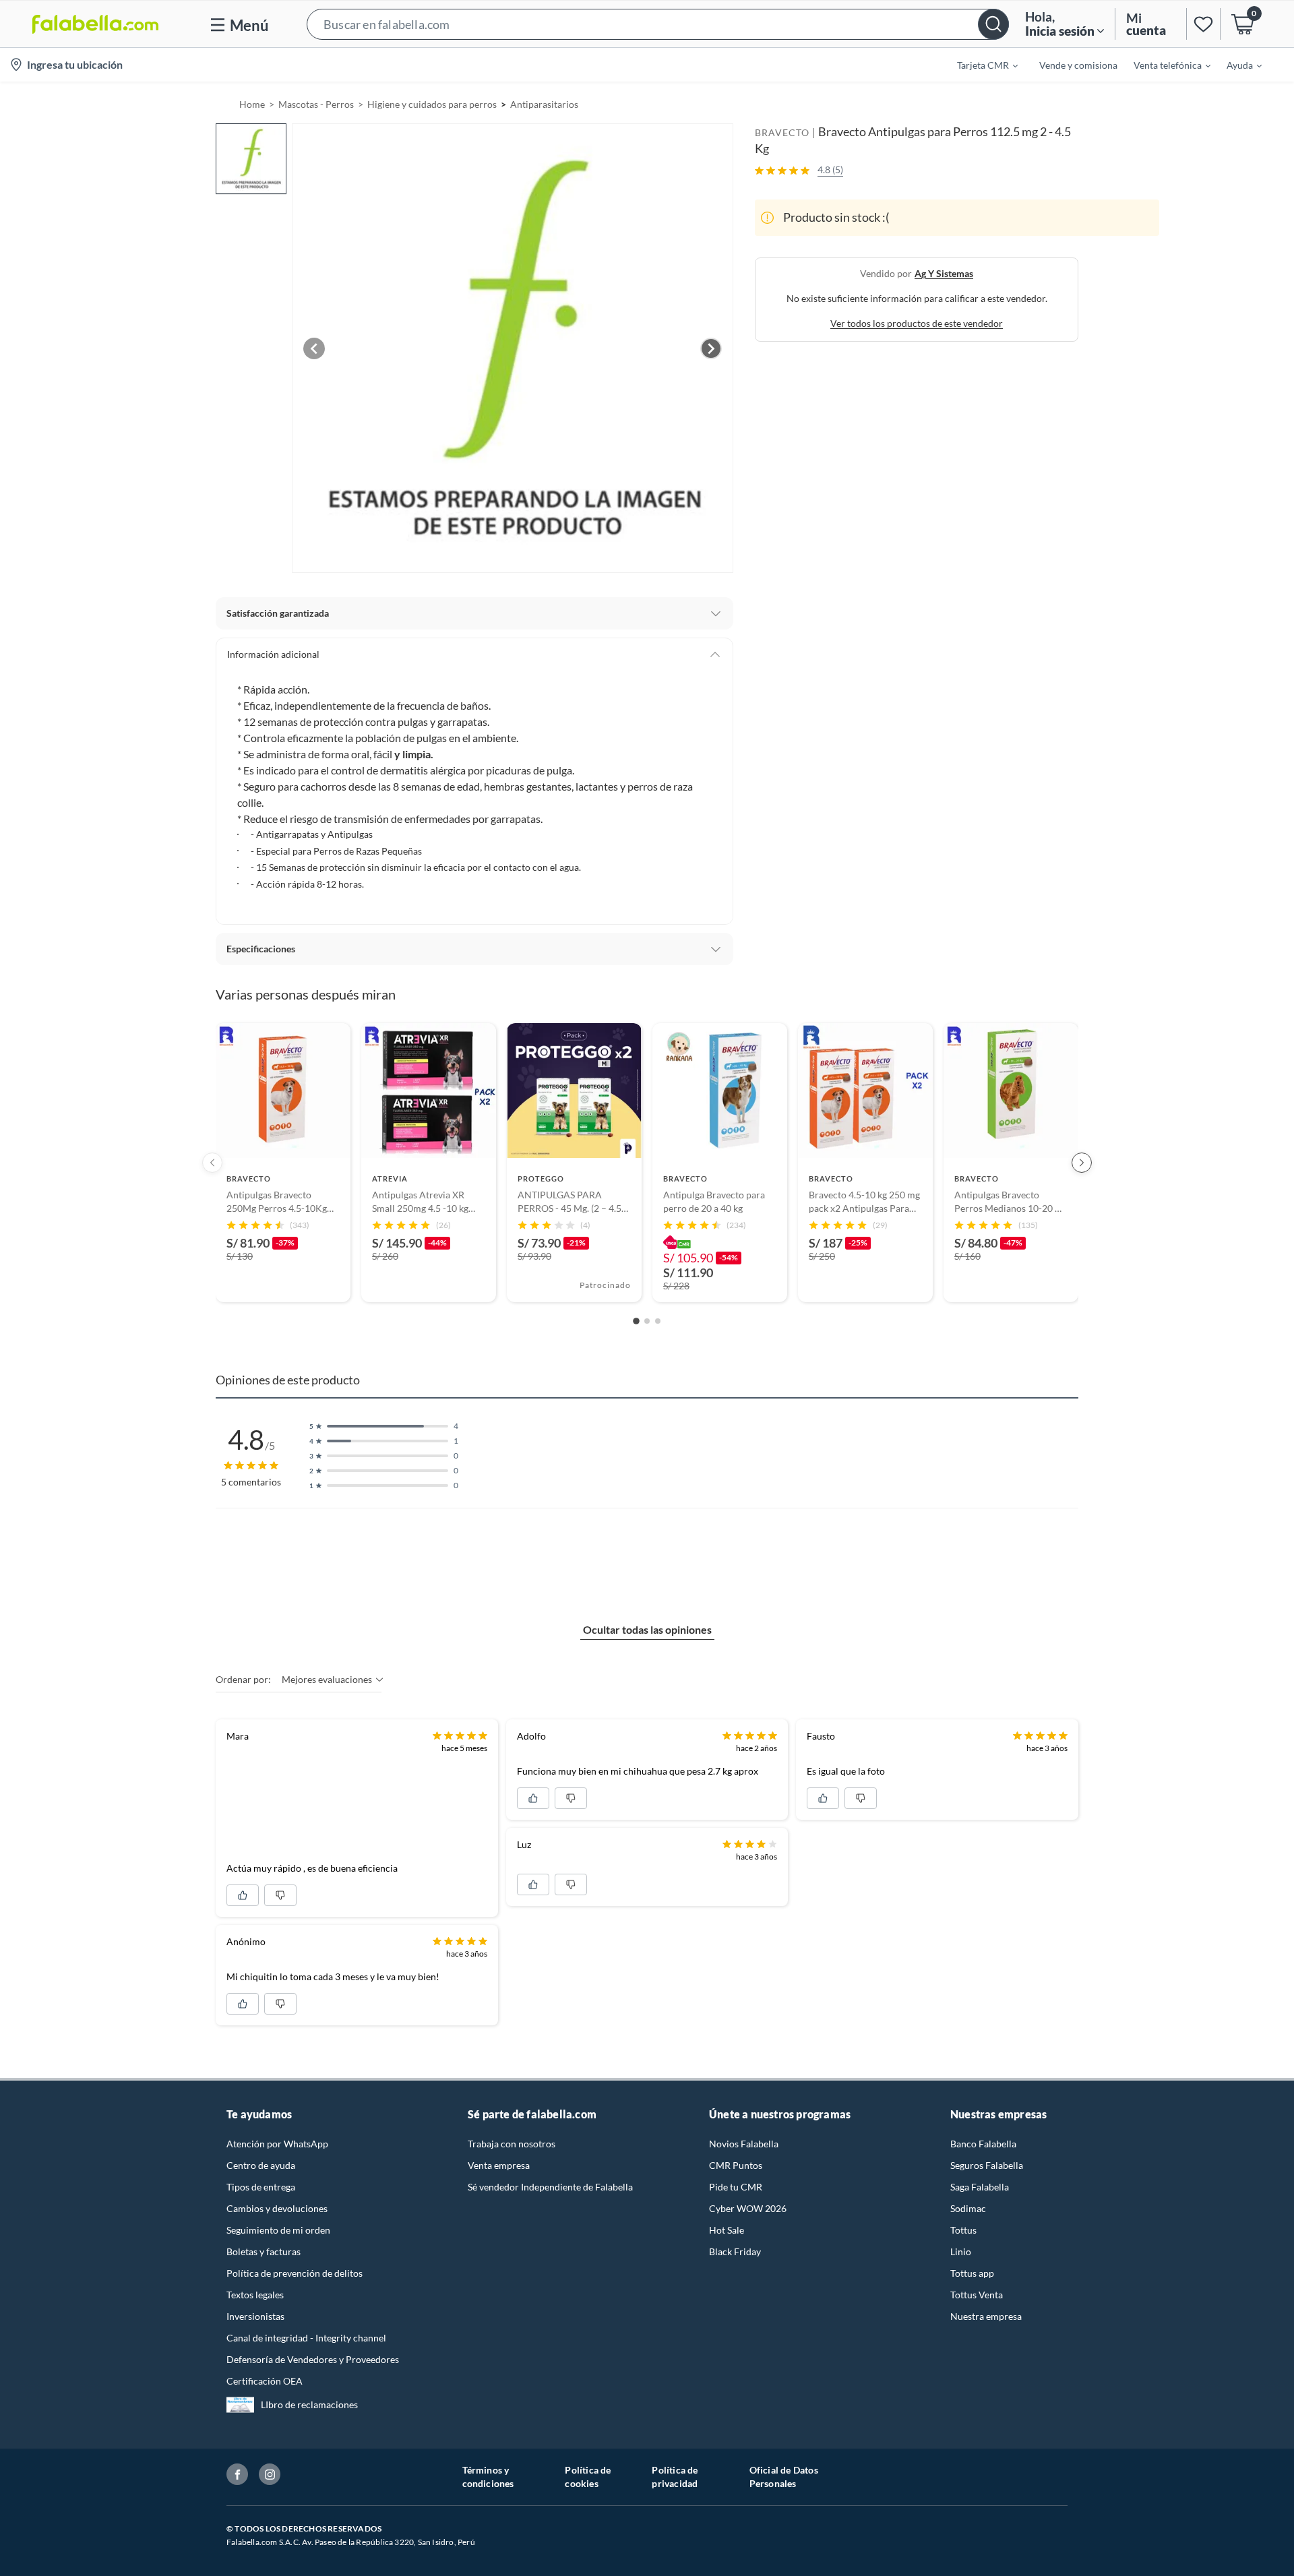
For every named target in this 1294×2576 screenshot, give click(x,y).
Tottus (963, 2230)
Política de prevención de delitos (295, 2273)
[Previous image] (314, 348)
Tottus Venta (977, 2295)
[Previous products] (212, 1163)
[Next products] (1082, 1163)
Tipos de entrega (261, 2187)
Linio (961, 2251)
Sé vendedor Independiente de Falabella (550, 2187)
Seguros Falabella (987, 2165)
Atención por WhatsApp (277, 2144)
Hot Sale (727, 2230)
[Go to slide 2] (647, 1321)
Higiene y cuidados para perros (432, 104)
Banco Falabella (983, 2144)
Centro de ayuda (261, 2165)
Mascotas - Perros (316, 104)
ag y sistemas (944, 273)
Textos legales (255, 2295)
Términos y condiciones (488, 2477)
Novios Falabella (744, 2144)
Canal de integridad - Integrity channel (306, 2338)
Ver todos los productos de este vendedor (917, 323)
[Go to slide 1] (636, 1322)
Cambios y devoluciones (277, 2208)
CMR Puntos (736, 2165)
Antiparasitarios (544, 104)
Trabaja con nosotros (512, 2144)
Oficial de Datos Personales (784, 2477)
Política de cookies (588, 2477)
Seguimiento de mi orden (278, 2230)
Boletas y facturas (264, 2251)
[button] (658, 24)
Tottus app (972, 2273)
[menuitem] (979, 65)
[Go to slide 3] (658, 1321)
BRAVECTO (782, 132)
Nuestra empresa (986, 2316)
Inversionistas (255, 2316)
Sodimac (968, 2208)
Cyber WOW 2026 (748, 2208)
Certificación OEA (265, 2381)
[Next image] (711, 348)
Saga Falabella (980, 2187)
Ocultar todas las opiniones (647, 1629)
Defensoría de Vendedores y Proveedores (313, 2359)
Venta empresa (499, 2165)
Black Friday (735, 2251)
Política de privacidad (675, 2477)
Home (252, 104)
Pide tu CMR (736, 2187)
